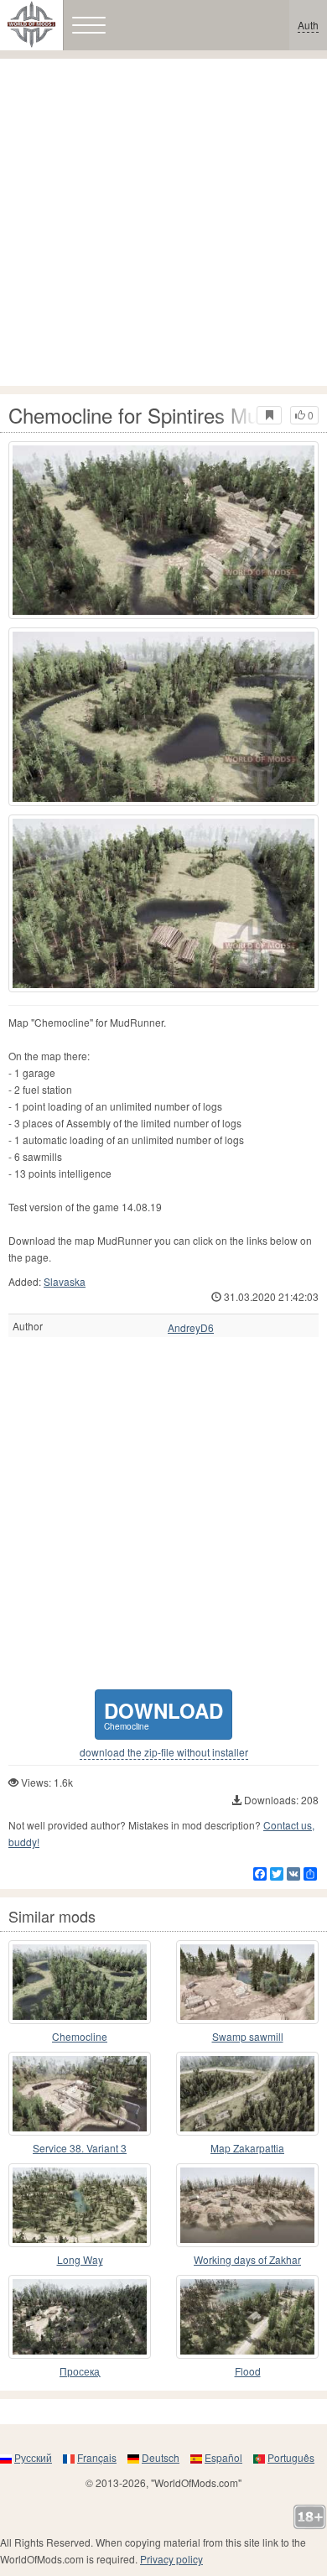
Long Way (80, 2259)
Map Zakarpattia (247, 2148)
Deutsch (161, 2457)
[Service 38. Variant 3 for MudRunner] (80, 2094)
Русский (33, 2457)
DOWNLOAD (163, 1714)
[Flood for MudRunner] (247, 2317)
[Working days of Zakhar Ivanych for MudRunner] (247, 2205)
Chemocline (80, 2036)
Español (223, 2457)
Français (97, 2457)
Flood (248, 2371)
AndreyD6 (191, 1328)
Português (291, 2457)
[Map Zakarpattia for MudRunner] (247, 2094)
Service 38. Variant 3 (80, 2148)
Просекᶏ (80, 2371)
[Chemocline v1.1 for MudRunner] (80, 1982)
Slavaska (65, 1281)
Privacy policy (171, 2559)
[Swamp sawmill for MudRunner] (247, 1982)
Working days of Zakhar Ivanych (247, 2260)
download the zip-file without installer (164, 1752)
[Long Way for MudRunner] (80, 2205)
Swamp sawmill (248, 2036)
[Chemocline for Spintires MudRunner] (163, 530)
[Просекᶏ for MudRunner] (80, 2317)
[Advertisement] (163, 222)
